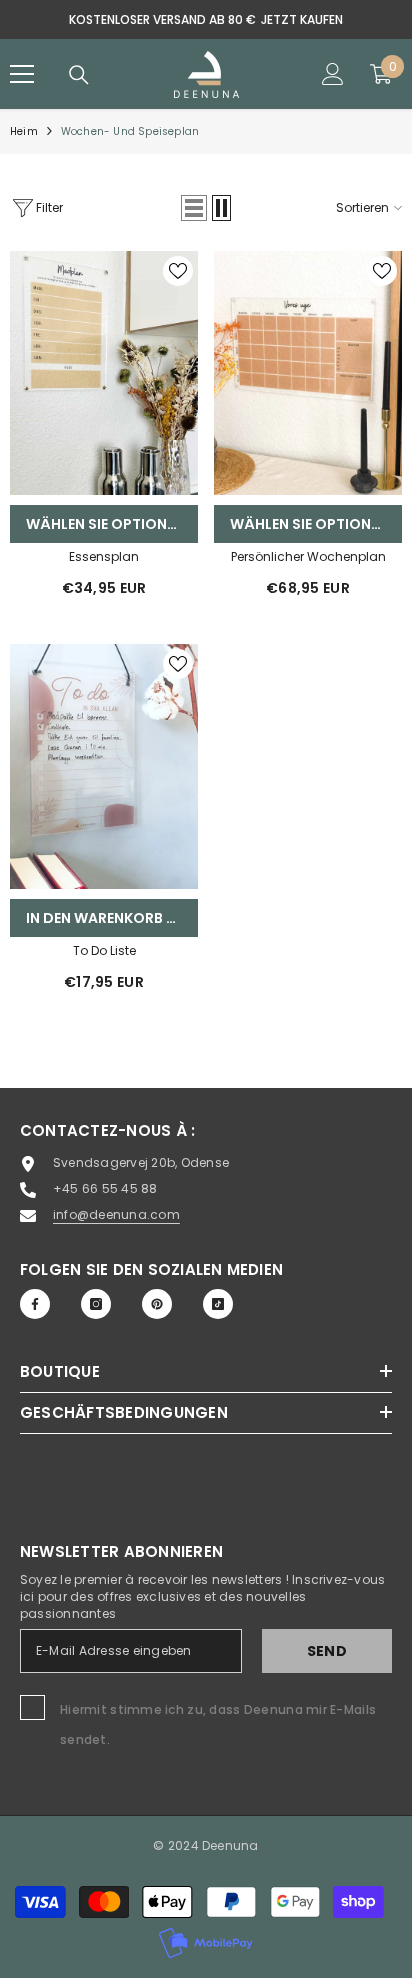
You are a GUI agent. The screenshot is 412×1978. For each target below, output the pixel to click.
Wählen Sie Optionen (105, 524)
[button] (194, 208)
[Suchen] (79, 75)
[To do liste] (104, 766)
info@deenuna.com (116, 1214)
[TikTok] (218, 1304)
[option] (206, 19)
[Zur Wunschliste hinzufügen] (178, 271)
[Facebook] (35, 1304)
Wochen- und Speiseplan (130, 131)
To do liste (104, 950)
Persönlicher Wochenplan (308, 556)
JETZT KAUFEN (302, 19)
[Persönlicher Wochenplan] (308, 373)
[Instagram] (96, 1304)
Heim (24, 131)
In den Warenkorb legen (112, 918)
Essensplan (104, 556)
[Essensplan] (104, 373)
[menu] (22, 74)
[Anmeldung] (333, 74)
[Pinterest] (157, 1304)
